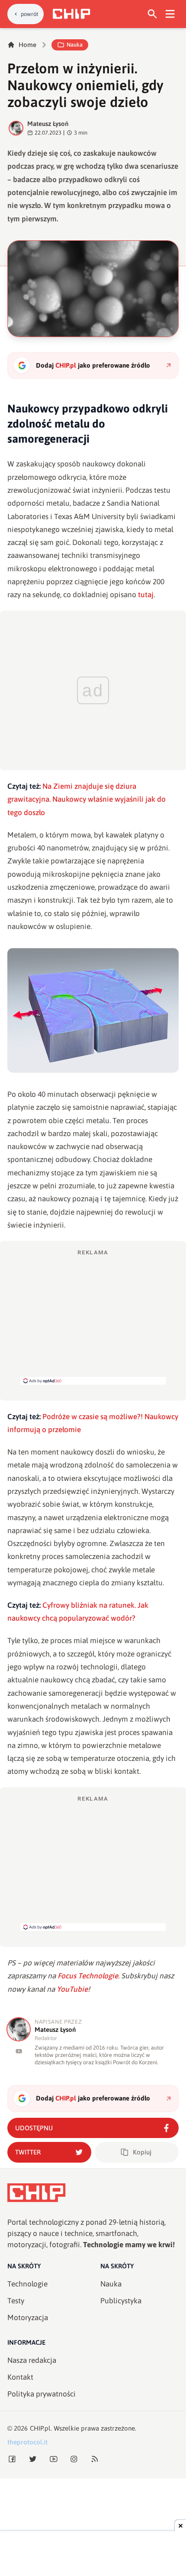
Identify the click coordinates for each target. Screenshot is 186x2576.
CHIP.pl (40, 2428)
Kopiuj (142, 2152)
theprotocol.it (27, 2442)
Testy (16, 2301)
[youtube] (19, 2051)
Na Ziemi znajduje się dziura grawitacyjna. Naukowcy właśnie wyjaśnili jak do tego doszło (87, 799)
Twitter (28, 2152)
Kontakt (20, 2377)
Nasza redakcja (32, 2360)
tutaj (146, 595)
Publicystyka (121, 2301)
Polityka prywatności (42, 2394)
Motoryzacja (28, 2318)
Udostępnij (34, 2128)
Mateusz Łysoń (48, 124)
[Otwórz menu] (170, 14)
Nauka (75, 45)
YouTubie (72, 1989)
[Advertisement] (93, 1316)
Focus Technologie (88, 1976)
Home (27, 45)
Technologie (27, 2284)
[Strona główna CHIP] (71, 14)
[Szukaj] (152, 14)
